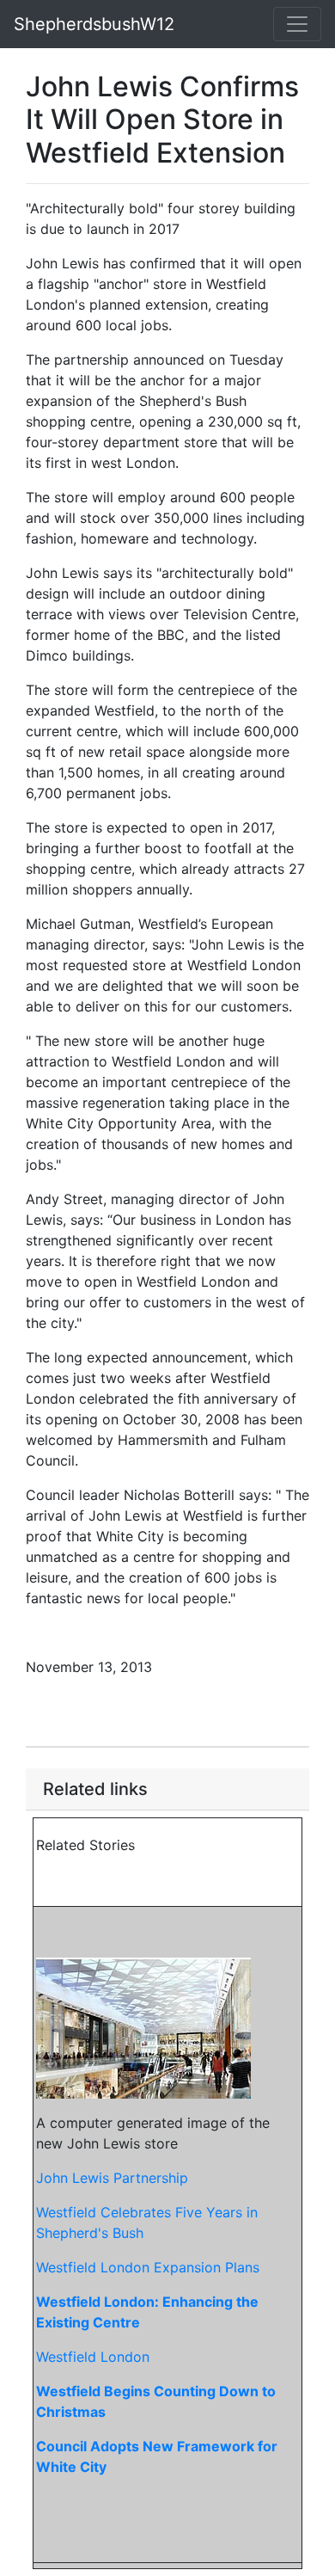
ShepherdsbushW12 (94, 24)
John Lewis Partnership (112, 2178)
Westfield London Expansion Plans (148, 2267)
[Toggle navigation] (297, 24)
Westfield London (93, 2357)
